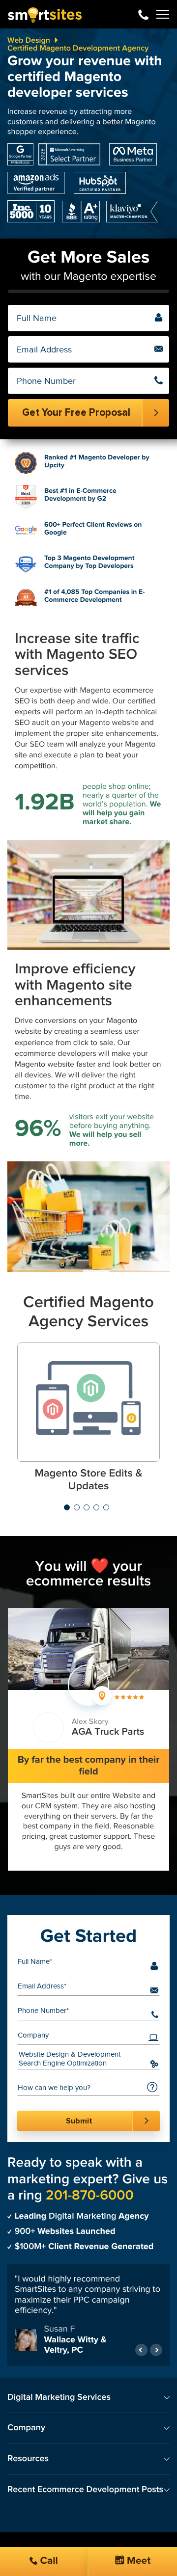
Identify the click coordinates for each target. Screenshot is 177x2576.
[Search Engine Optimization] (81, 2064)
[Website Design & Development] (81, 2055)
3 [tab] (87, 1507)
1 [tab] (67, 1507)
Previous (141, 2350)
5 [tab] (106, 1507)
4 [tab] (96, 1507)
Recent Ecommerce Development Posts (85, 2490)
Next (156, 2350)
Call (48, 2561)
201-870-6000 (143, 14)
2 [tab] (77, 1507)
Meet (138, 2561)
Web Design (29, 40)
